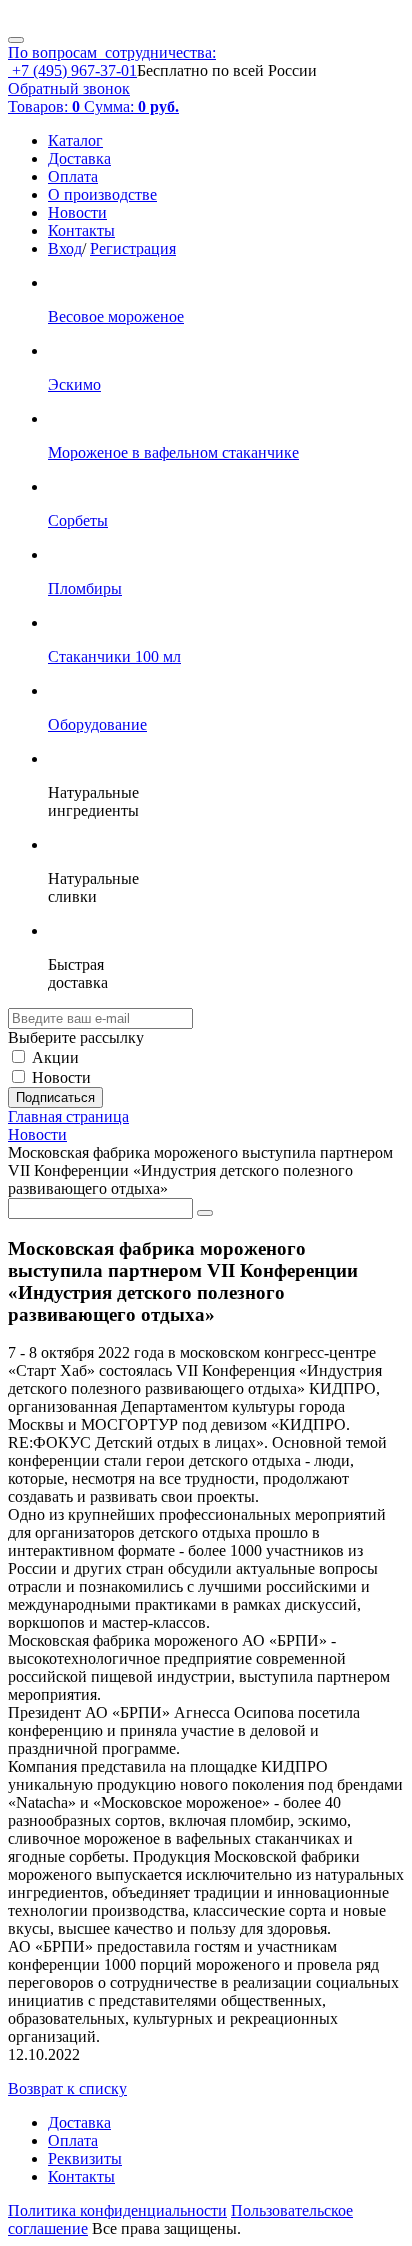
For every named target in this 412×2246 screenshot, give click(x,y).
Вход (65, 248)
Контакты (81, 230)
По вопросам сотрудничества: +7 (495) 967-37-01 (112, 61)
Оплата (73, 176)
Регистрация (133, 248)
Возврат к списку (67, 2088)
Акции (55, 1057)
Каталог (75, 140)
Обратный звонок (69, 88)
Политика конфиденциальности (117, 2210)
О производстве (102, 194)
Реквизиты (85, 2158)
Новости (77, 212)
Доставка (79, 158)
